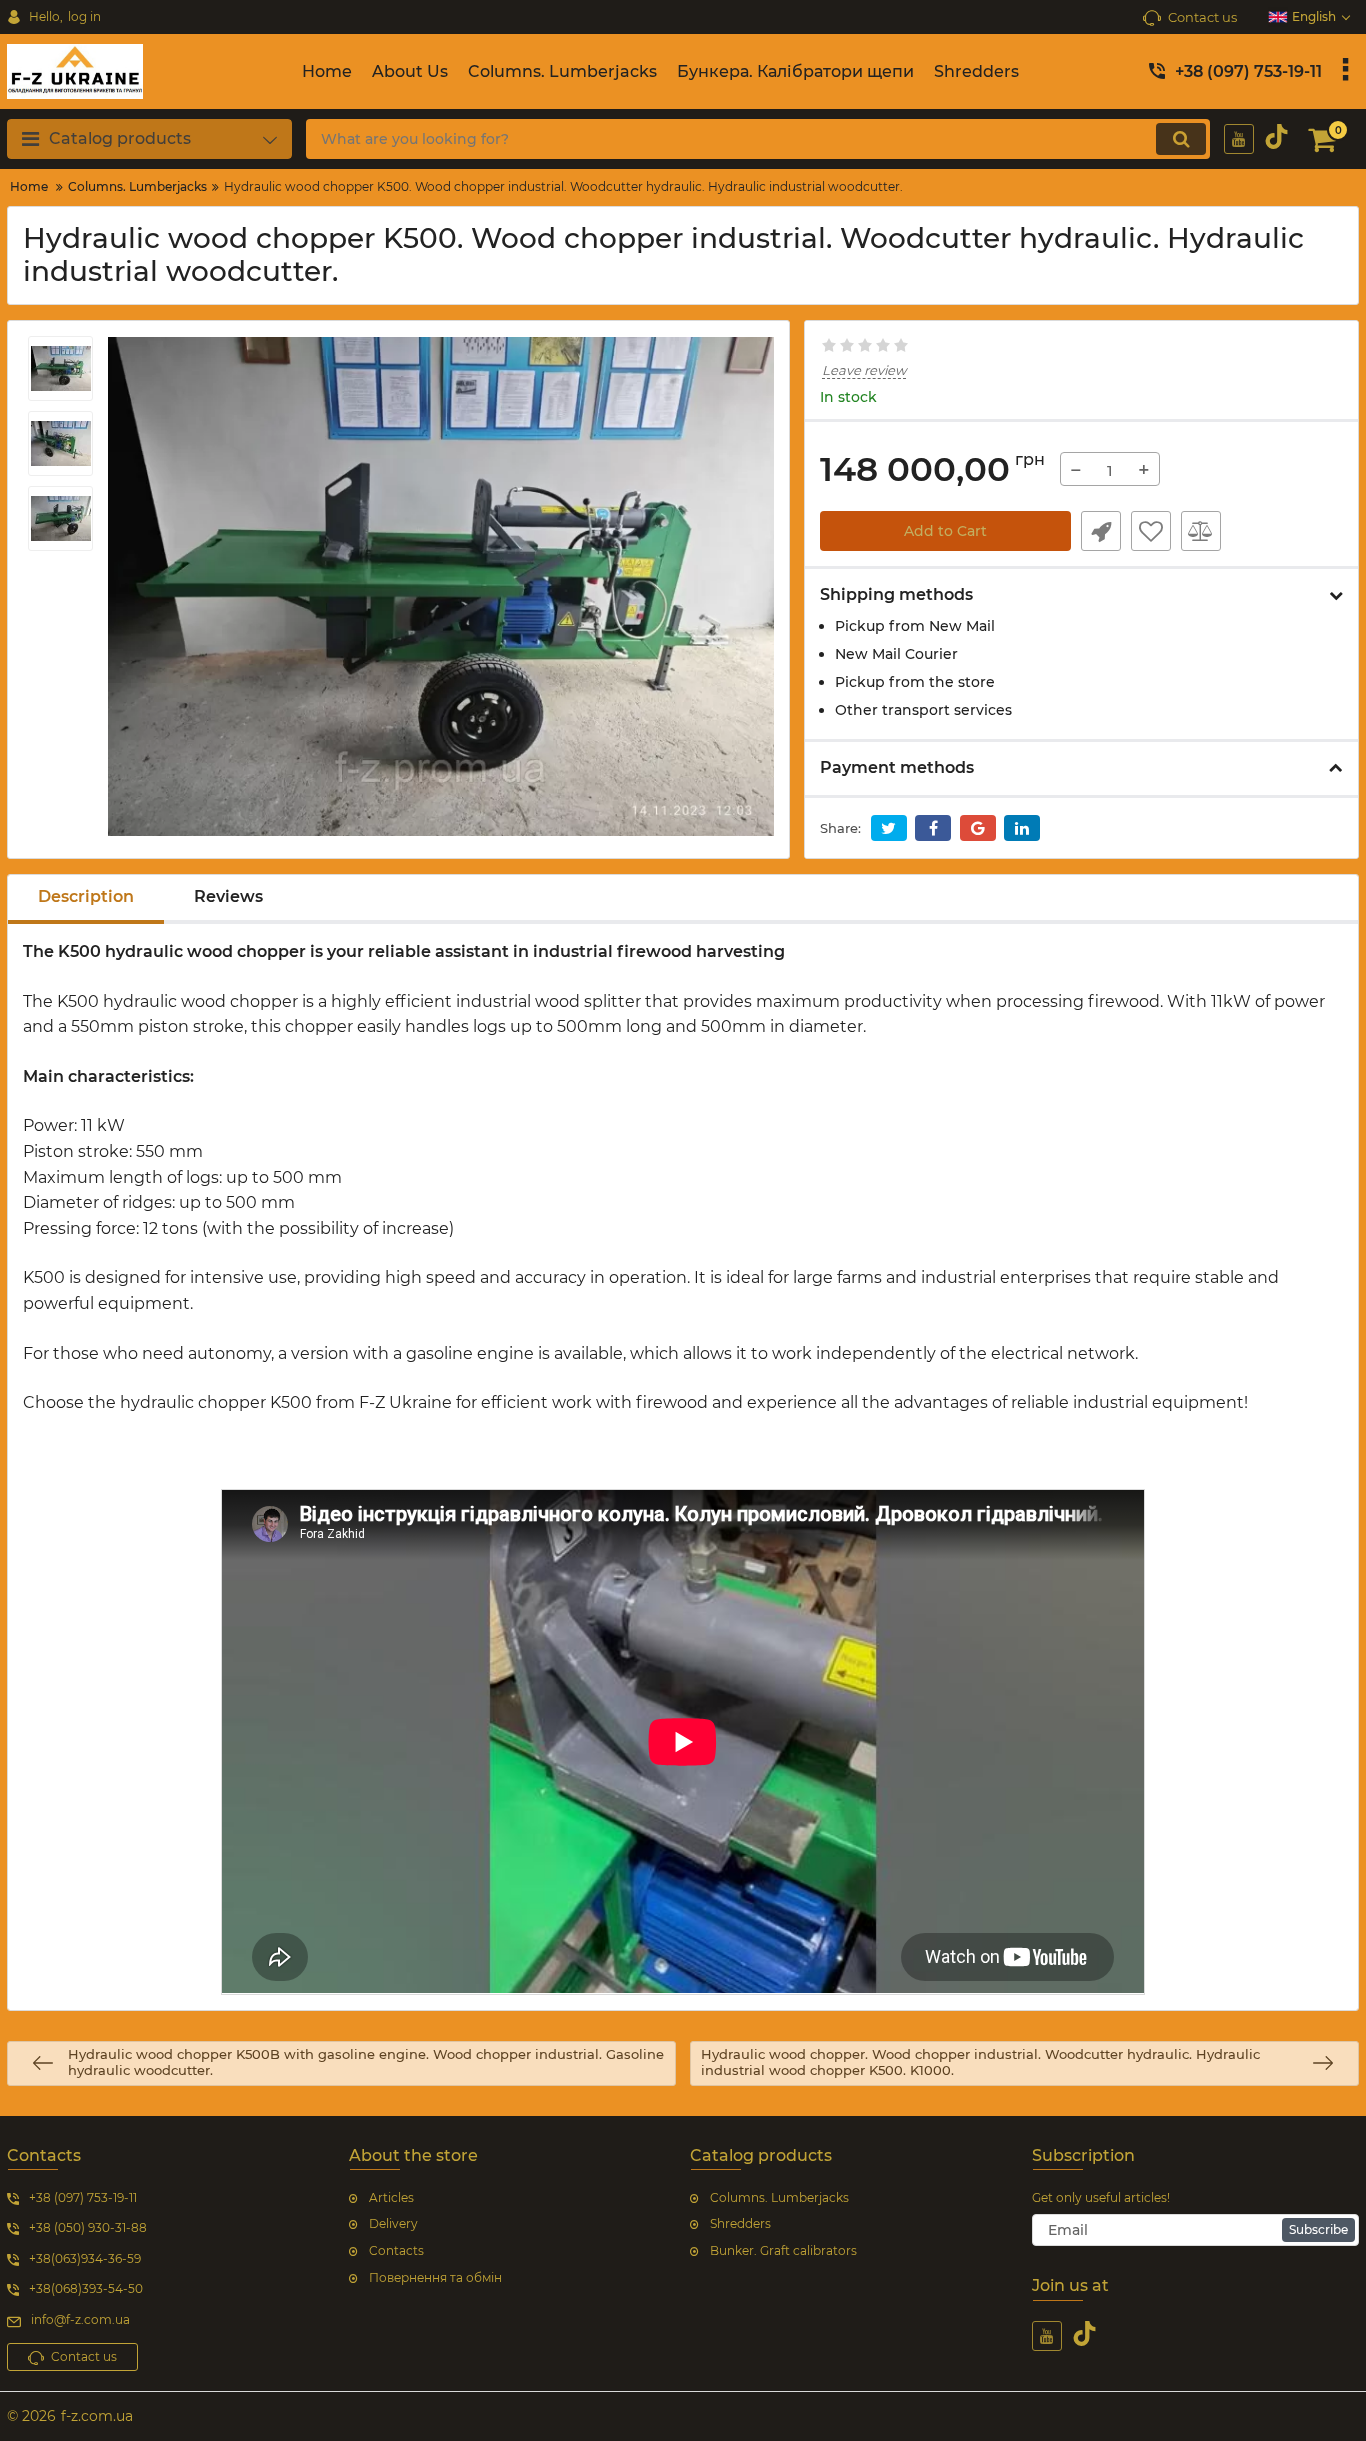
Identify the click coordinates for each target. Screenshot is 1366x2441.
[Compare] (1201, 531)
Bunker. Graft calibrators (783, 2250)
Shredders (740, 2223)
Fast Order (1101, 531)
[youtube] (1239, 139)
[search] (1181, 139)
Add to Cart (945, 531)
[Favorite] (1151, 531)
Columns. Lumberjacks (779, 2197)
